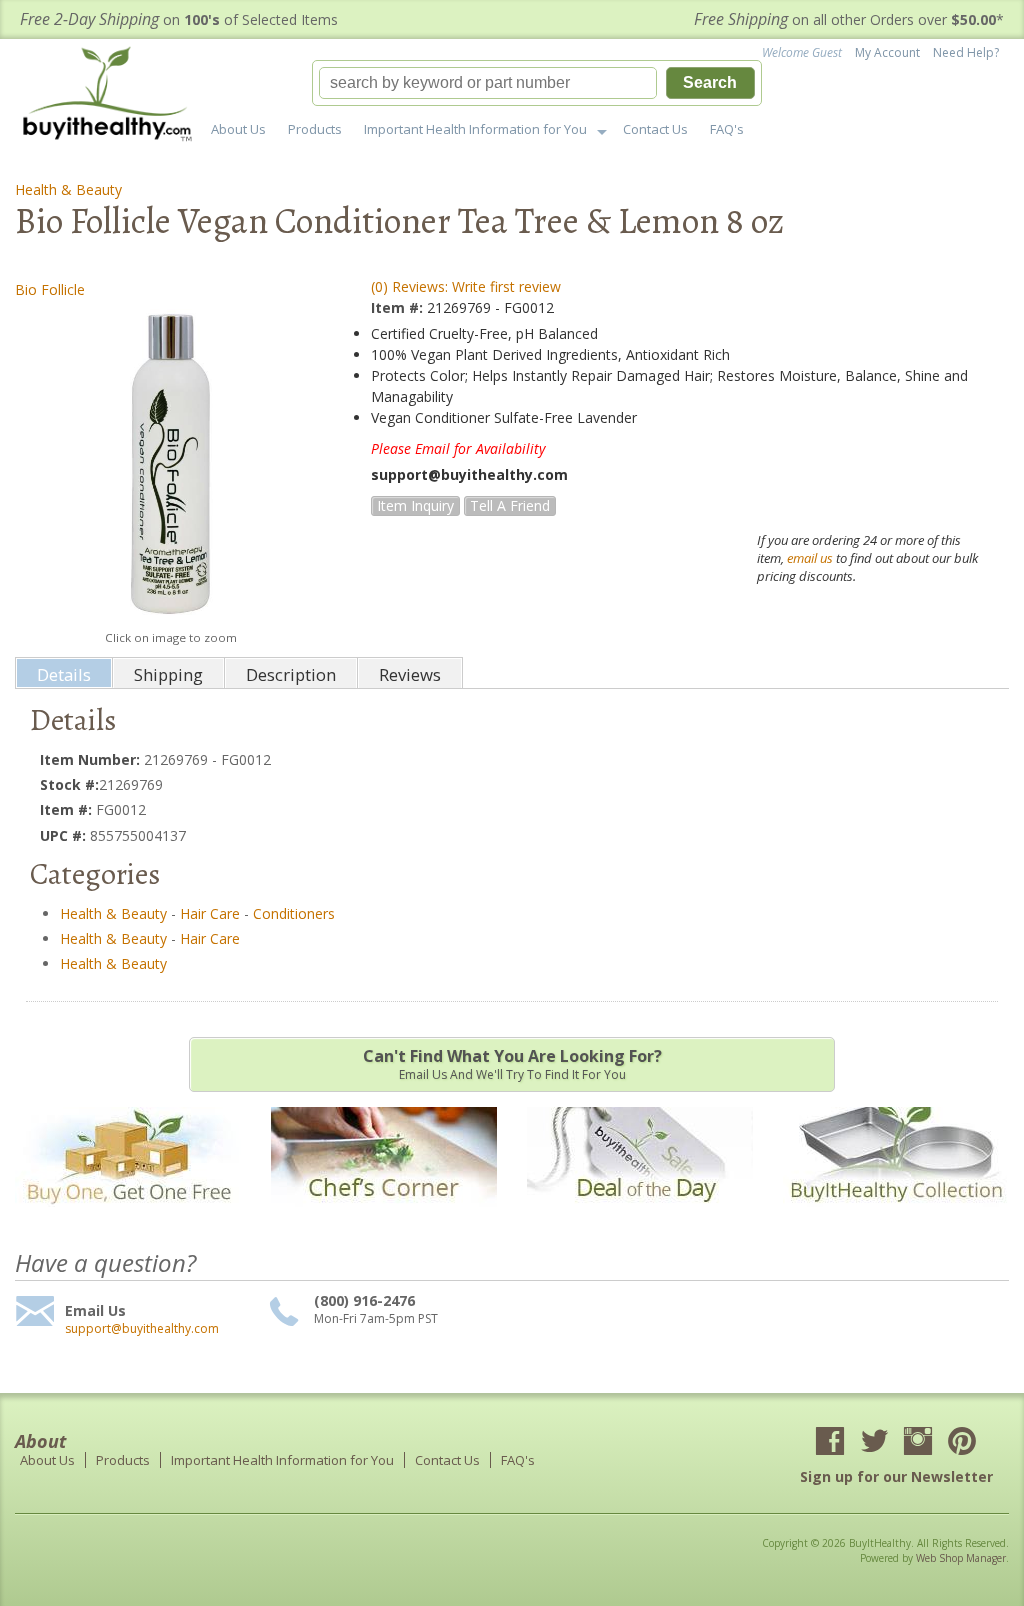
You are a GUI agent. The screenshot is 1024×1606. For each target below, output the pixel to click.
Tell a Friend (510, 505)
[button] (537, 83)
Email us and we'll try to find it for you (512, 1064)
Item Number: (92, 759)
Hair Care (210, 913)
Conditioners (294, 913)
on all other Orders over (849, 19)
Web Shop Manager (961, 1558)
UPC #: (65, 835)
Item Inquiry (415, 505)
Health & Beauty (68, 189)
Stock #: (69, 784)
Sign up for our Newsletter (896, 1476)
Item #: (399, 307)
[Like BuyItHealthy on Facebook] (830, 1443)
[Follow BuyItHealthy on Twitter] (874, 1443)
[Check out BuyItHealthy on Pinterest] (962, 1443)
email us (810, 558)
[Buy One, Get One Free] (128, 1216)
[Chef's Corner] (384, 1216)
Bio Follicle (50, 289)
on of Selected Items (179, 19)
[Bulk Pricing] (896, 1216)
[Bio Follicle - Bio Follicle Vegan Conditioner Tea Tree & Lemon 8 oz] (170, 464)
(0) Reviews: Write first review (466, 286)
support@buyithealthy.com (142, 1329)
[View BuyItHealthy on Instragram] (918, 1443)
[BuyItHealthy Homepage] (113, 96)
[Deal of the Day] (640, 1216)
